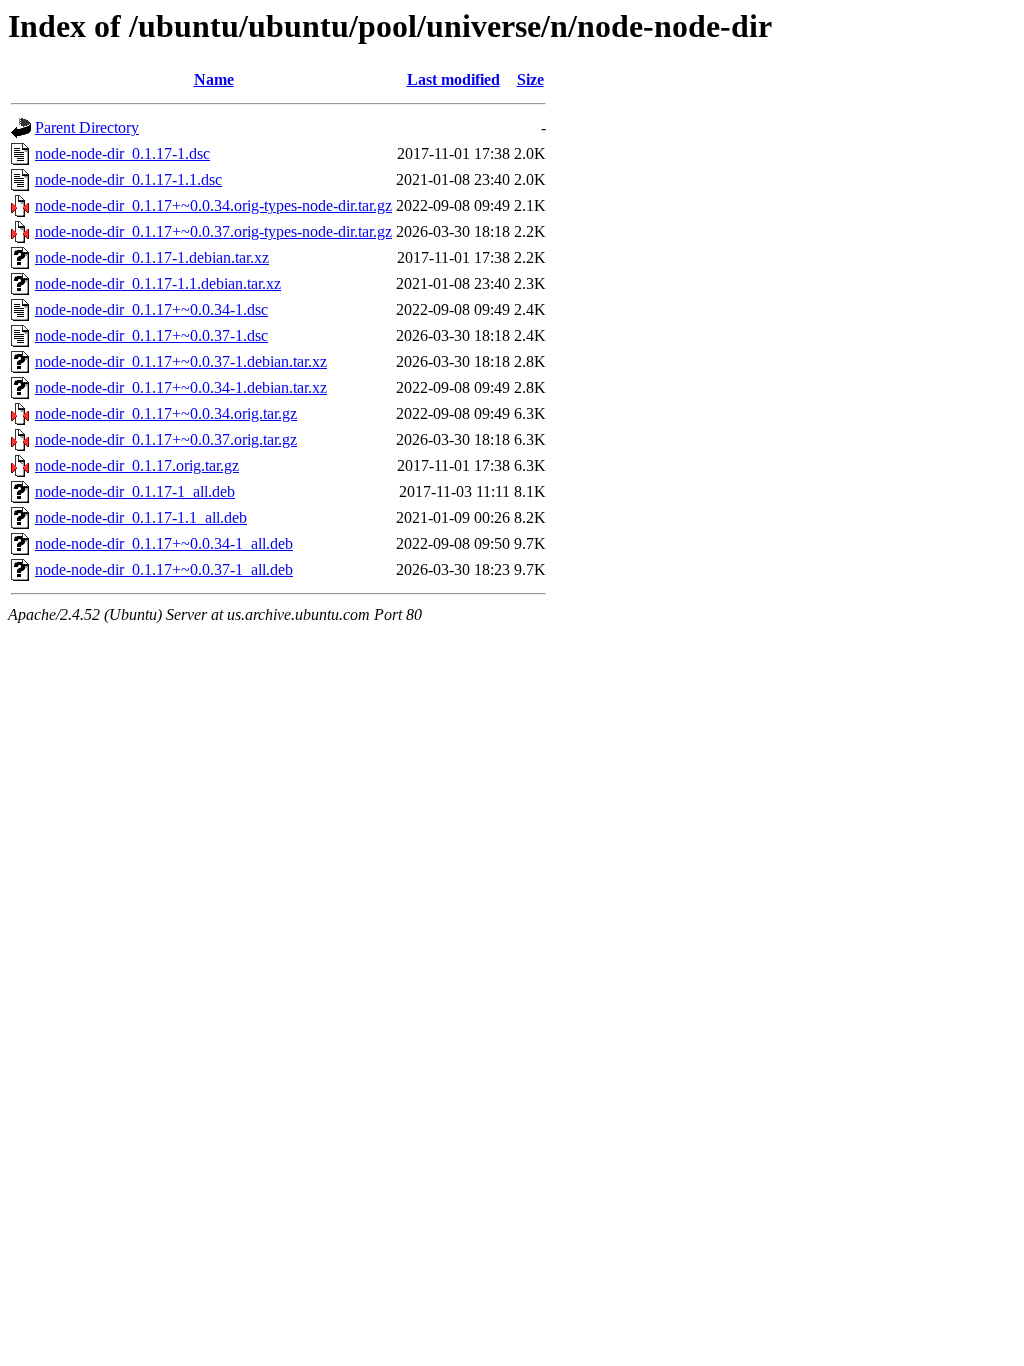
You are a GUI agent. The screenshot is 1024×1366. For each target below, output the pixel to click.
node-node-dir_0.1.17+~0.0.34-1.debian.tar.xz (181, 387)
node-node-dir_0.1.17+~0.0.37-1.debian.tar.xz (181, 361)
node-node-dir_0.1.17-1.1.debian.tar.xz (158, 283)
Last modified (453, 79)
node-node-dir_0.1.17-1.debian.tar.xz (152, 257)
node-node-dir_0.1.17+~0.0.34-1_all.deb (164, 543)
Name (214, 79)
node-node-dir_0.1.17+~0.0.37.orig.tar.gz (166, 439)
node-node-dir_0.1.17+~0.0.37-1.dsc (151, 335)
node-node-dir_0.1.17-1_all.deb (135, 491)
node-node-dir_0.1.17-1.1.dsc (128, 179)
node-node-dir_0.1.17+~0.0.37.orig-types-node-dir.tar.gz (213, 231)
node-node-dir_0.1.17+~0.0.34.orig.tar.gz (166, 413)
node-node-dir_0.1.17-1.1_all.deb (141, 517)
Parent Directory (87, 127)
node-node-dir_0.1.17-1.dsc (122, 153)
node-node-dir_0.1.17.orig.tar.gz (137, 465)
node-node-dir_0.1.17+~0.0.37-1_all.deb (164, 569)
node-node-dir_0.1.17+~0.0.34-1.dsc (151, 309)
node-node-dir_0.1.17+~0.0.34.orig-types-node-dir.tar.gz (213, 205)
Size (530, 79)
